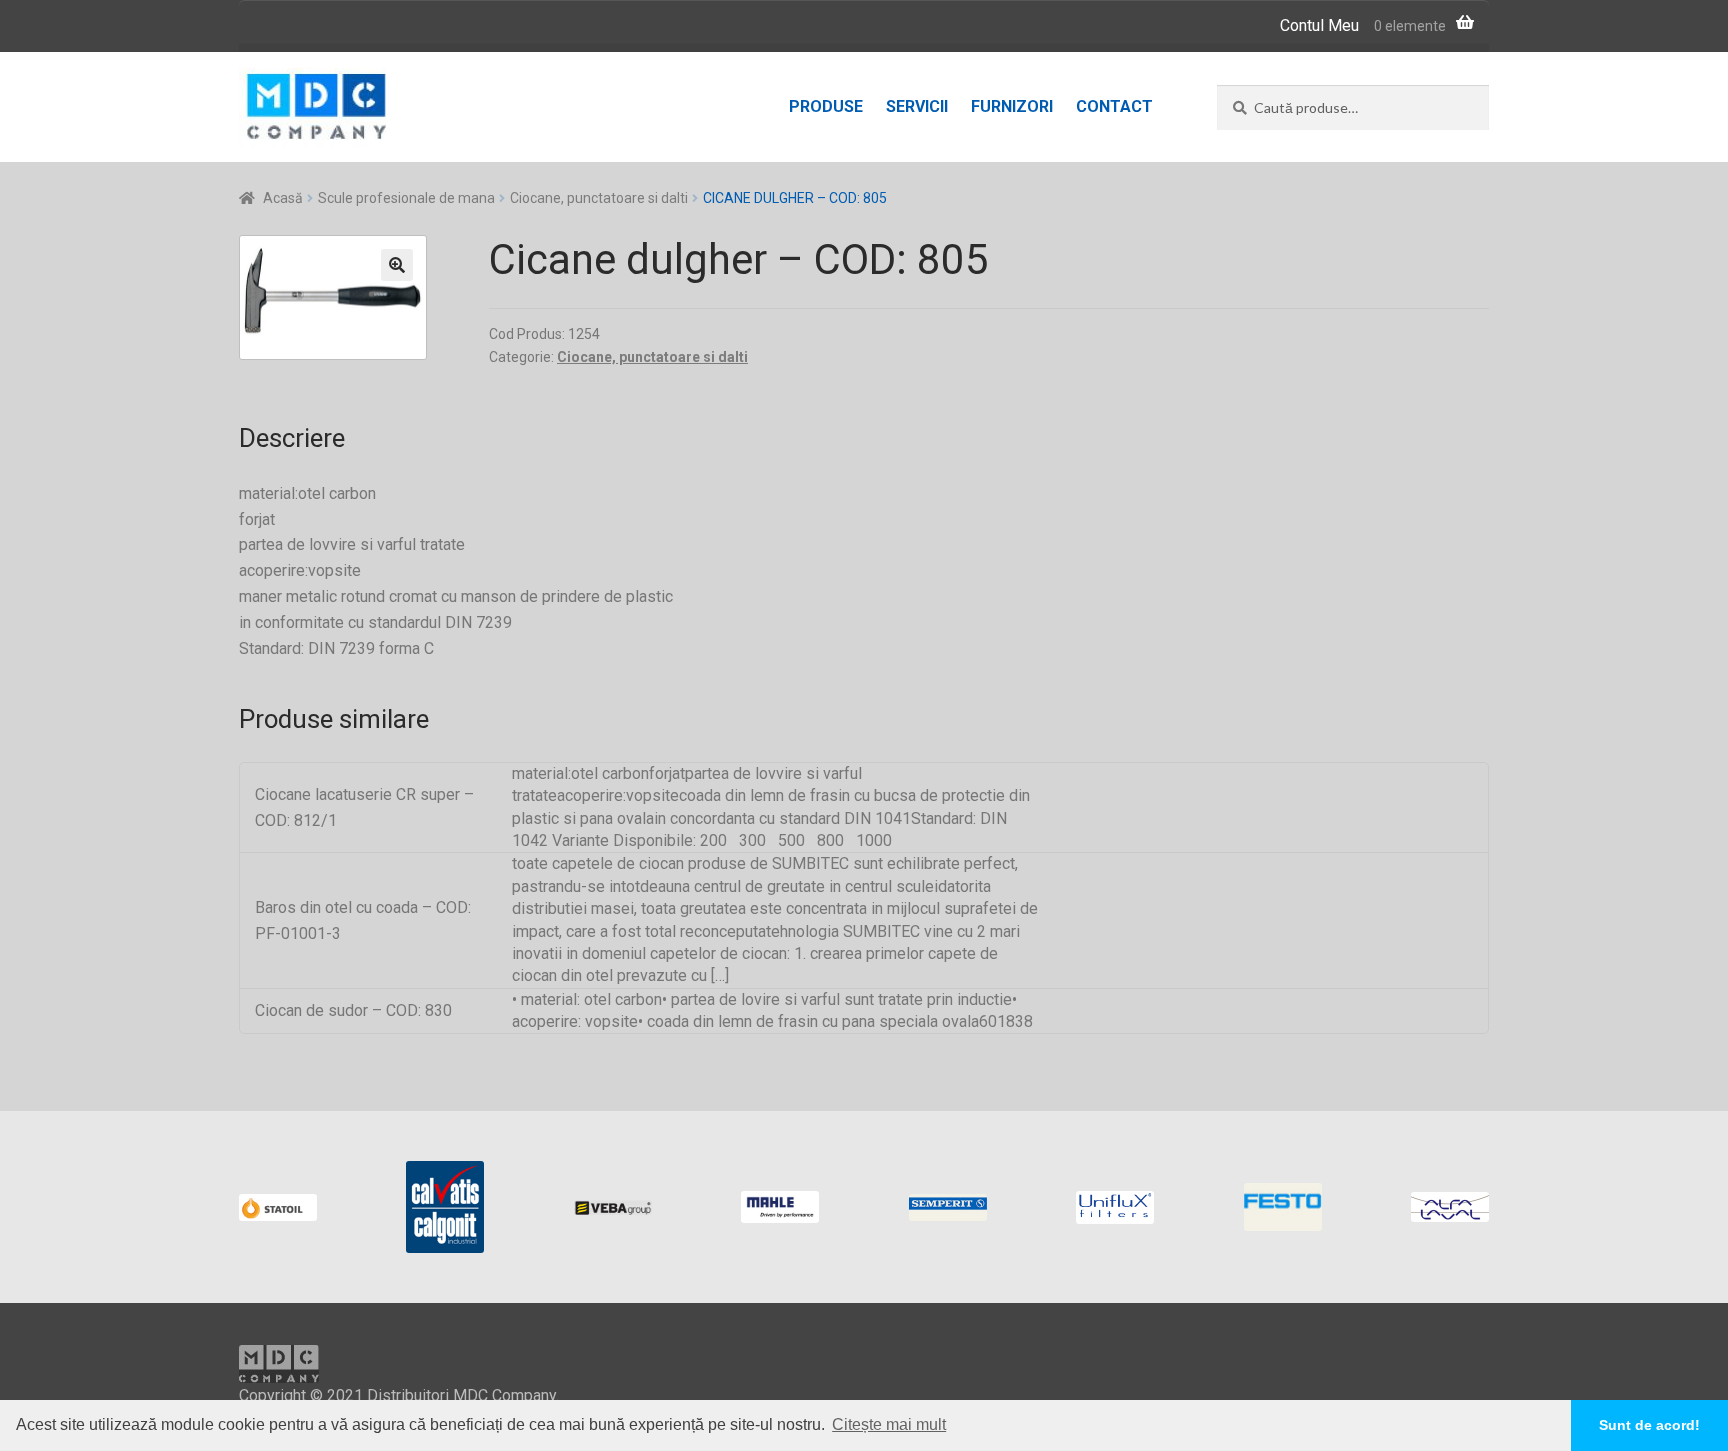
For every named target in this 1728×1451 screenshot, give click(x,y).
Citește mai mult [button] (889, 1424)
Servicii (917, 106)
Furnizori (1012, 106)
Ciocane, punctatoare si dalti (599, 198)
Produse (826, 106)
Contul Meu (1319, 25)
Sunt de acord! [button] (1649, 1425)
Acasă (283, 198)
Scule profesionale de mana (406, 198)
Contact (1114, 106)
